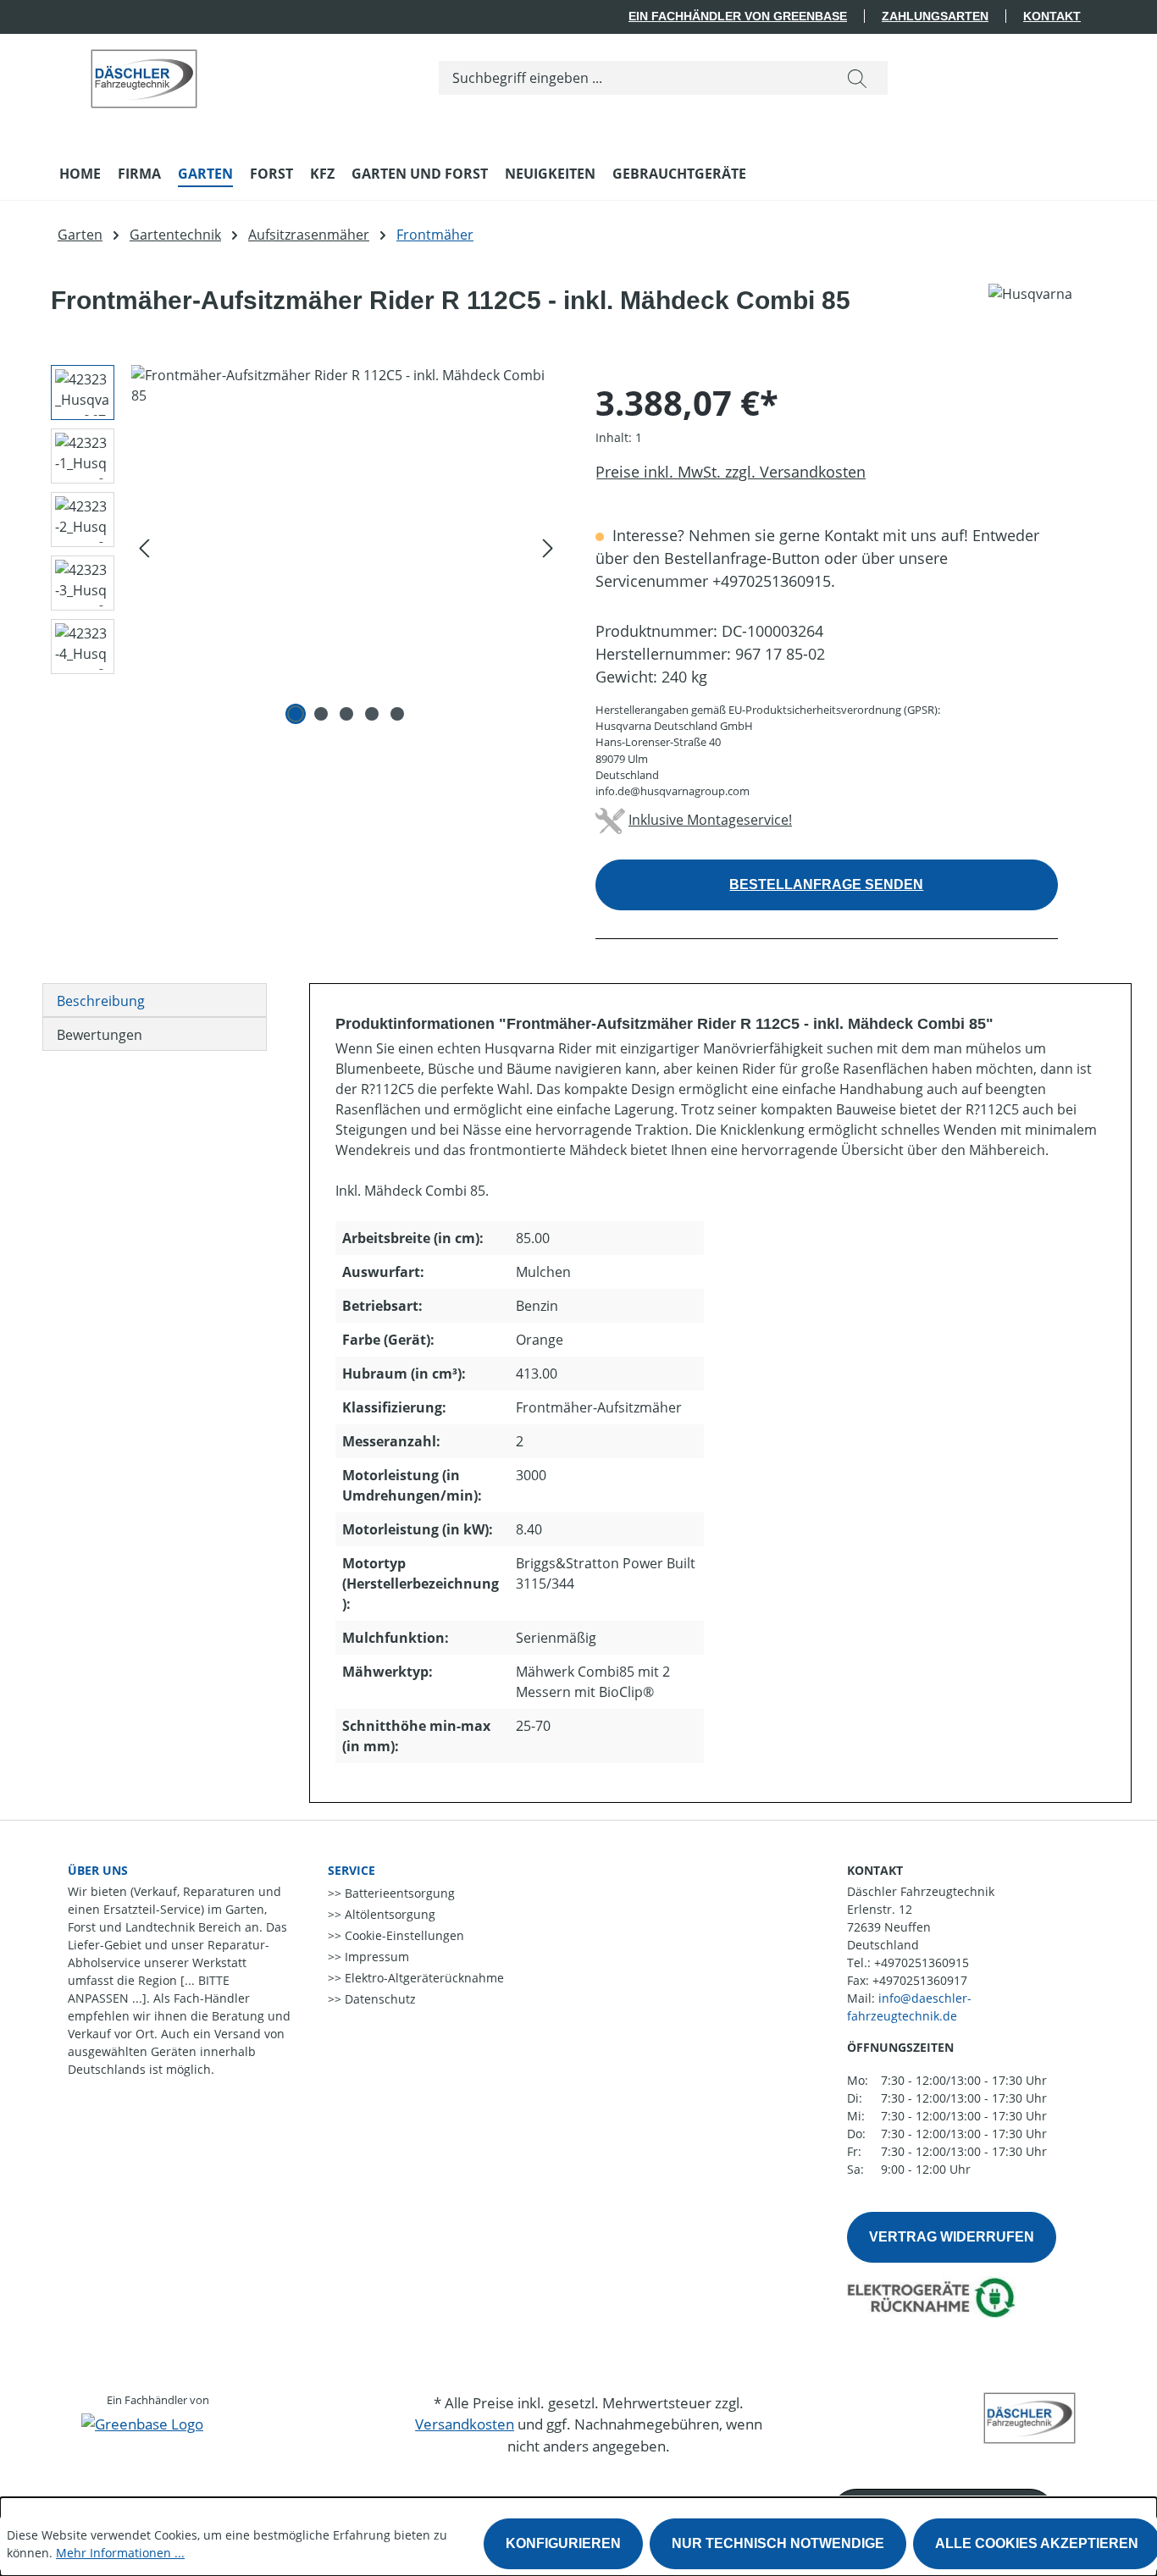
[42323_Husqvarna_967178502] (346, 547)
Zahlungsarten (935, 16)
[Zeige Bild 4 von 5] (372, 714)
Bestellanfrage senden (826, 884)
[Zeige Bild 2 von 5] (321, 714)
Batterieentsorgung (398, 1893)
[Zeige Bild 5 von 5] (397, 714)
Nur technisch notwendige (778, 2543)
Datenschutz (379, 1999)
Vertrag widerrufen (952, 2237)
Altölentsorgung (388, 1914)
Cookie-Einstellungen (403, 1935)
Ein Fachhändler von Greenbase (738, 16)
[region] (300, 547)
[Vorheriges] (144, 547)
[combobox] (633, 78)
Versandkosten (465, 2424)
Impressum (375, 1957)
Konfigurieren (563, 2543)
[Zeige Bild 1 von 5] (296, 714)
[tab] (155, 1000)
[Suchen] (857, 78)
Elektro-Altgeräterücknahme (423, 1978)
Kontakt (1052, 16)
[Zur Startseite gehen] (144, 75)
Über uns (98, 1870)
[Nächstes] (548, 547)
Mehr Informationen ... (120, 2553)
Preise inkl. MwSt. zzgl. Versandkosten (731, 472)
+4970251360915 (922, 1962)
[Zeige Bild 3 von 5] (346, 714)
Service (352, 1870)
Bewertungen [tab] (100, 1035)
